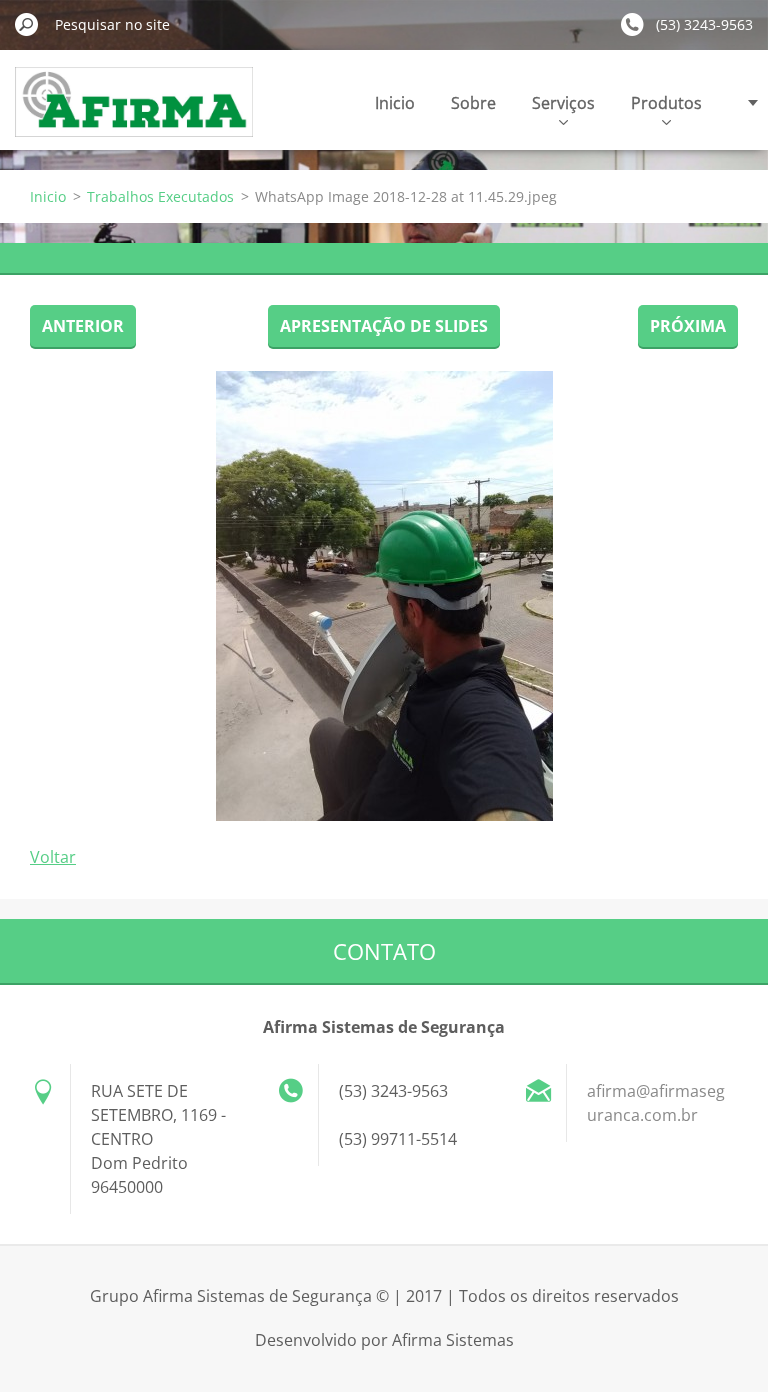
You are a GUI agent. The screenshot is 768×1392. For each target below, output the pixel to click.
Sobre (473, 103)
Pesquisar (27, 24)
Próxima (688, 326)
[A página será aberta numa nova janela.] (384, 596)
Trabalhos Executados (160, 196)
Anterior (83, 326)
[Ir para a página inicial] (134, 113)
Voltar (53, 857)
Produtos (666, 103)
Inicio (395, 103)
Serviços (563, 103)
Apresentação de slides (384, 326)
